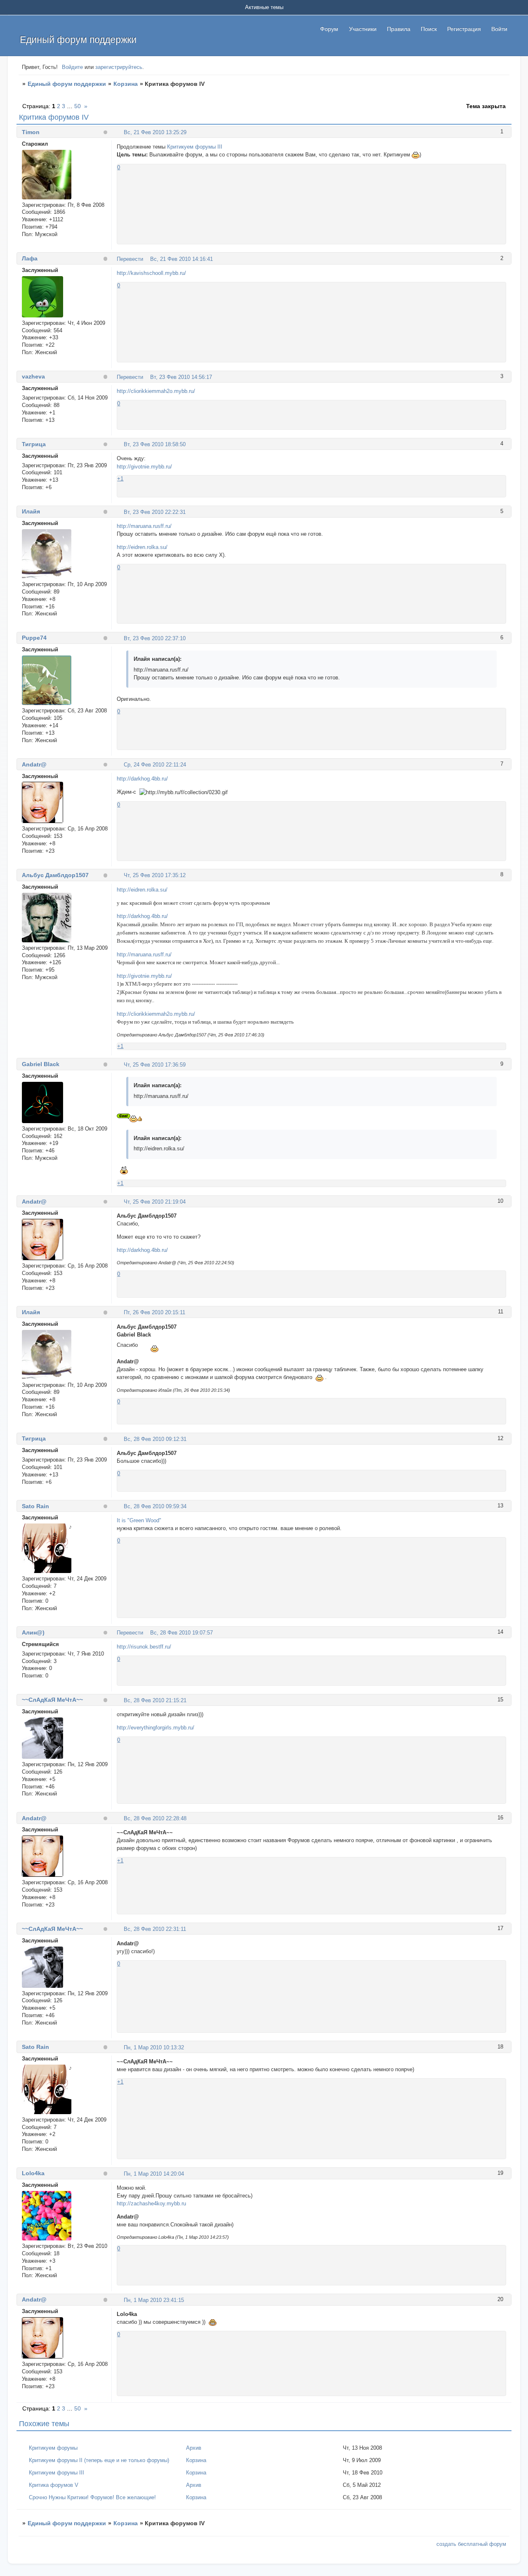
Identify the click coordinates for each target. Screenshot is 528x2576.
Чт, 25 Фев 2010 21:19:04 (155, 1202)
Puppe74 (34, 638)
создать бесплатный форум (471, 2544)
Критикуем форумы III (195, 147)
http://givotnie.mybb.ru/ (144, 467)
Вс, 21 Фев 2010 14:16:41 (181, 259)
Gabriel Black (41, 1064)
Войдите (72, 67)
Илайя (31, 511)
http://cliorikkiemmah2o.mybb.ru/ (156, 391)
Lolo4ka (33, 2173)
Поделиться (120, 132)
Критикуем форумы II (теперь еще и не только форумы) (99, 2460)
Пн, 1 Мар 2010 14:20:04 (154, 2174)
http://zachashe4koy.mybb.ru (151, 2203)
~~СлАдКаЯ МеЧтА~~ (52, 1700)
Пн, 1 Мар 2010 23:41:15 (154, 2300)
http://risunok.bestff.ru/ (144, 1647)
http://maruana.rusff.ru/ (144, 526)
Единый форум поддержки (67, 84)
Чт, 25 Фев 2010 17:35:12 (155, 875)
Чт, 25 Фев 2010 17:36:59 (155, 1065)
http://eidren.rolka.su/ (142, 547)
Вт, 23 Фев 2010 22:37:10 (155, 638)
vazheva (33, 376)
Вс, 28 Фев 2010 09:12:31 (155, 1439)
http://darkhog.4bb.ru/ (142, 779)
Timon (31, 132)
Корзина (126, 84)
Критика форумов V (54, 2485)
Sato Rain (35, 1506)
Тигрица (34, 444)
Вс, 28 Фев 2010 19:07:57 (181, 1633)
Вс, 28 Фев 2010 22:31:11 (155, 1929)
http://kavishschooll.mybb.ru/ (151, 273)
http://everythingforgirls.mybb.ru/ (156, 1728)
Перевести (130, 259)
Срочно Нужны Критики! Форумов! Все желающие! (92, 2497)
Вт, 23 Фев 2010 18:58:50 (155, 444)
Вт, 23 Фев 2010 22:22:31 (155, 512)
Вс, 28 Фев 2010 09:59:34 (155, 1506)
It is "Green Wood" (139, 1520)
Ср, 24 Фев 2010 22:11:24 (155, 765)
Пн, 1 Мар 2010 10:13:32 (154, 2047)
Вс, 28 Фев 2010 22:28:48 (155, 1818)
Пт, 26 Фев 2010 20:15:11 (154, 1312)
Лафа (30, 258)
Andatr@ (34, 764)
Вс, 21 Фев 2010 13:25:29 (155, 132)
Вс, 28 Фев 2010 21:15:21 (155, 1700)
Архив (194, 2448)
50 (78, 106)
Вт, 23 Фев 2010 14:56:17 (181, 377)
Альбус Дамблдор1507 (55, 875)
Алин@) (33, 1632)
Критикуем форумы (53, 2448)
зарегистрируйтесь (119, 67)
